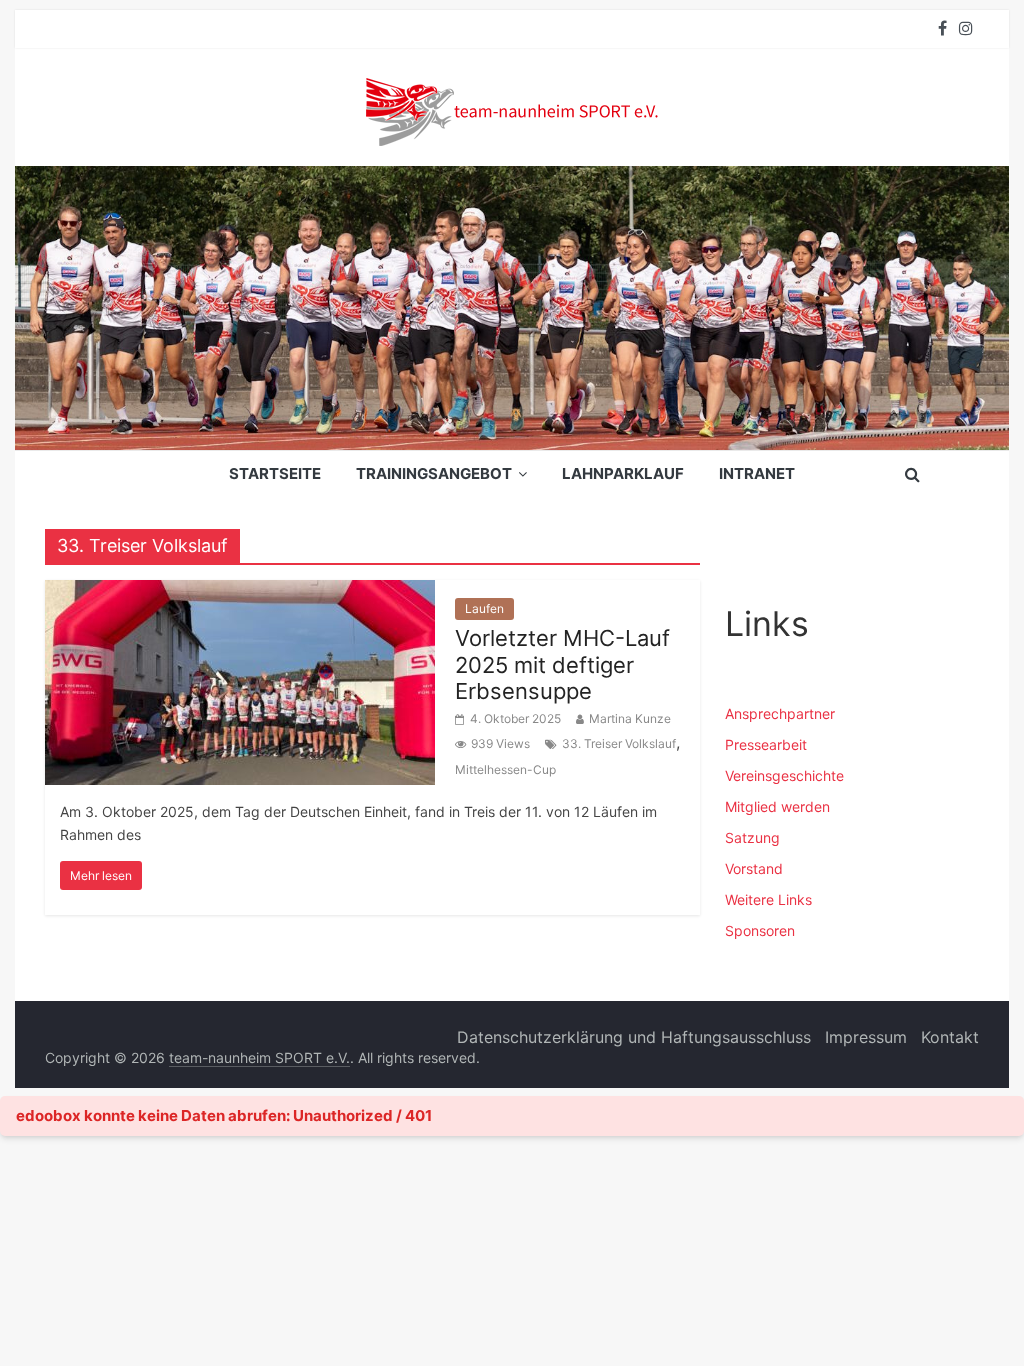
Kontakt (950, 1037)
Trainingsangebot (434, 473)
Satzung (752, 837)
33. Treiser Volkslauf (619, 743)
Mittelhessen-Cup (505, 769)
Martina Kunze (630, 718)
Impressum (866, 1037)
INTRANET (757, 473)
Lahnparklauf (623, 473)
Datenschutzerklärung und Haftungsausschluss (634, 1037)
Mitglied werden (777, 806)
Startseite (275, 473)
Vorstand (754, 868)
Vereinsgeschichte (784, 775)
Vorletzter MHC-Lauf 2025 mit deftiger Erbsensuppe (562, 664)
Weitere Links (768, 899)
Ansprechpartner (780, 713)
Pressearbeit (766, 744)
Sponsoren (760, 930)
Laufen (484, 608)
